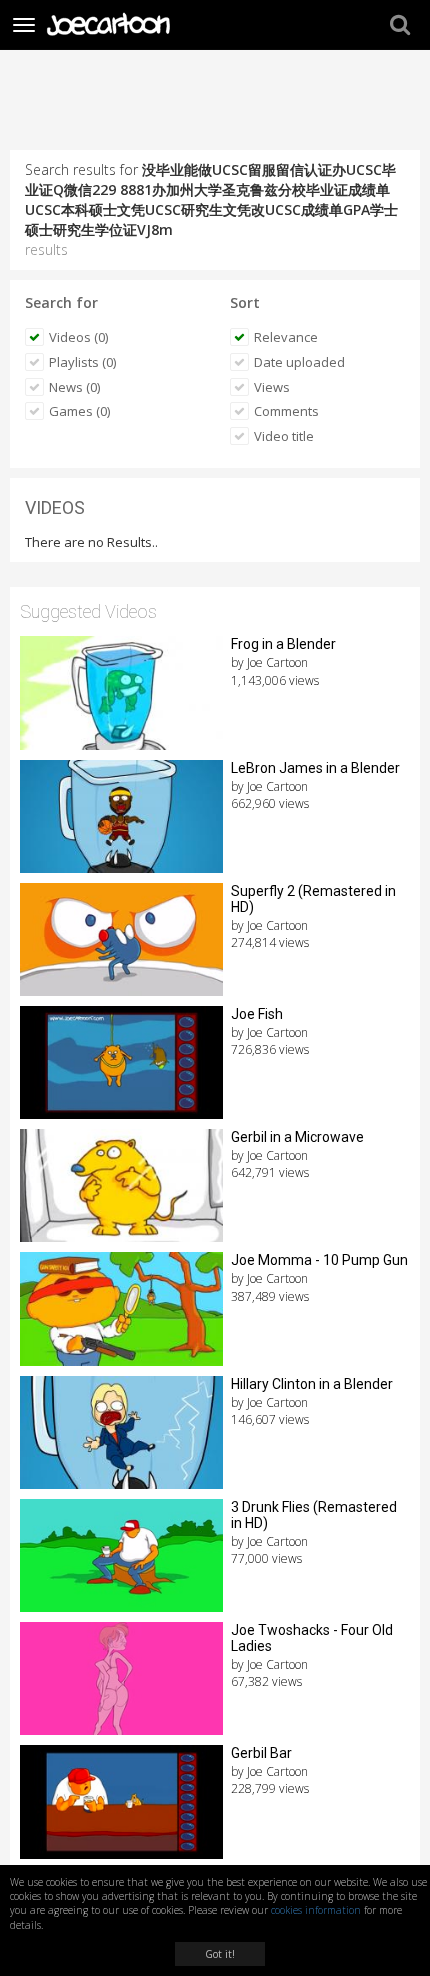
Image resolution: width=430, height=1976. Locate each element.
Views (272, 387)
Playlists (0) (82, 362)
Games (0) (79, 411)
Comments (286, 411)
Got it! (220, 1954)
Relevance (286, 337)
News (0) (74, 387)
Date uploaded (299, 362)
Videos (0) (78, 337)
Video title (284, 436)
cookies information (316, 1910)
